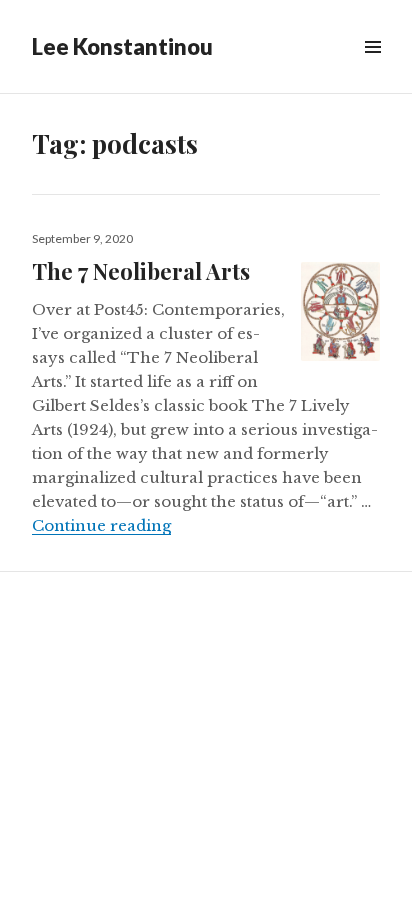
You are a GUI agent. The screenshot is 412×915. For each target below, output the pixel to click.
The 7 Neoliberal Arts (141, 271)
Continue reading (101, 525)
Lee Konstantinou (122, 46)
